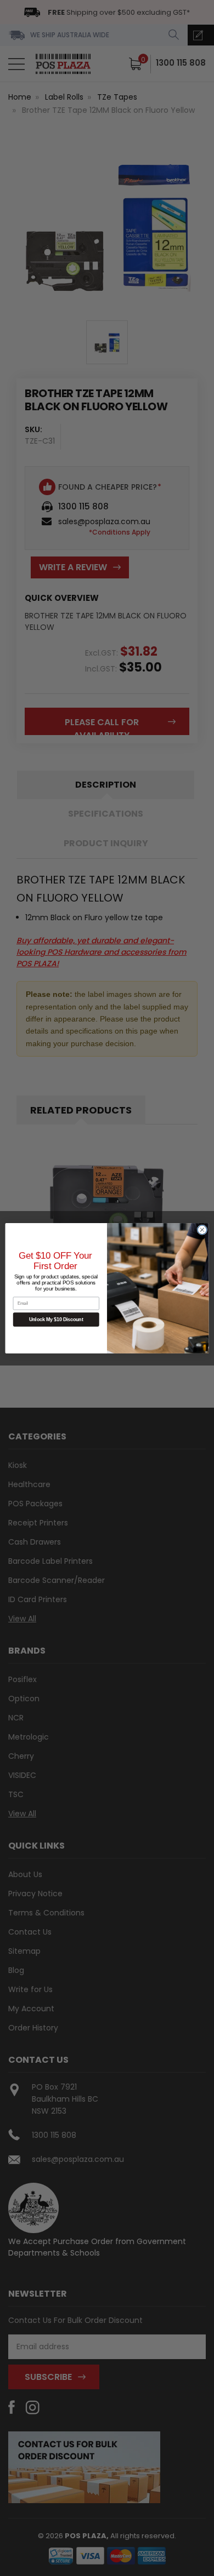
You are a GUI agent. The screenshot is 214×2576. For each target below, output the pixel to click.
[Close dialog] (202, 1229)
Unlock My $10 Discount (56, 1319)
